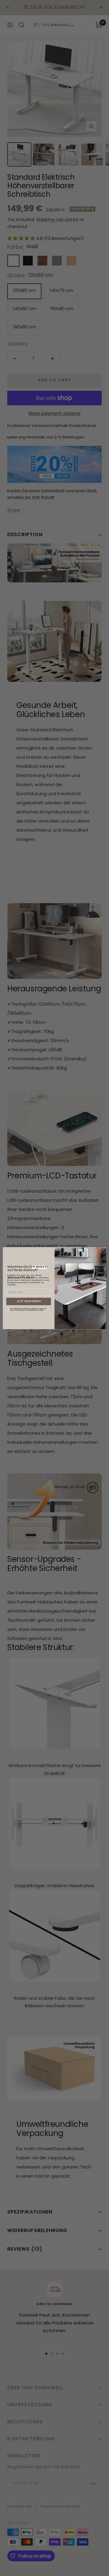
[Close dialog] (103, 1250)
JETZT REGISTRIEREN (29, 1301)
